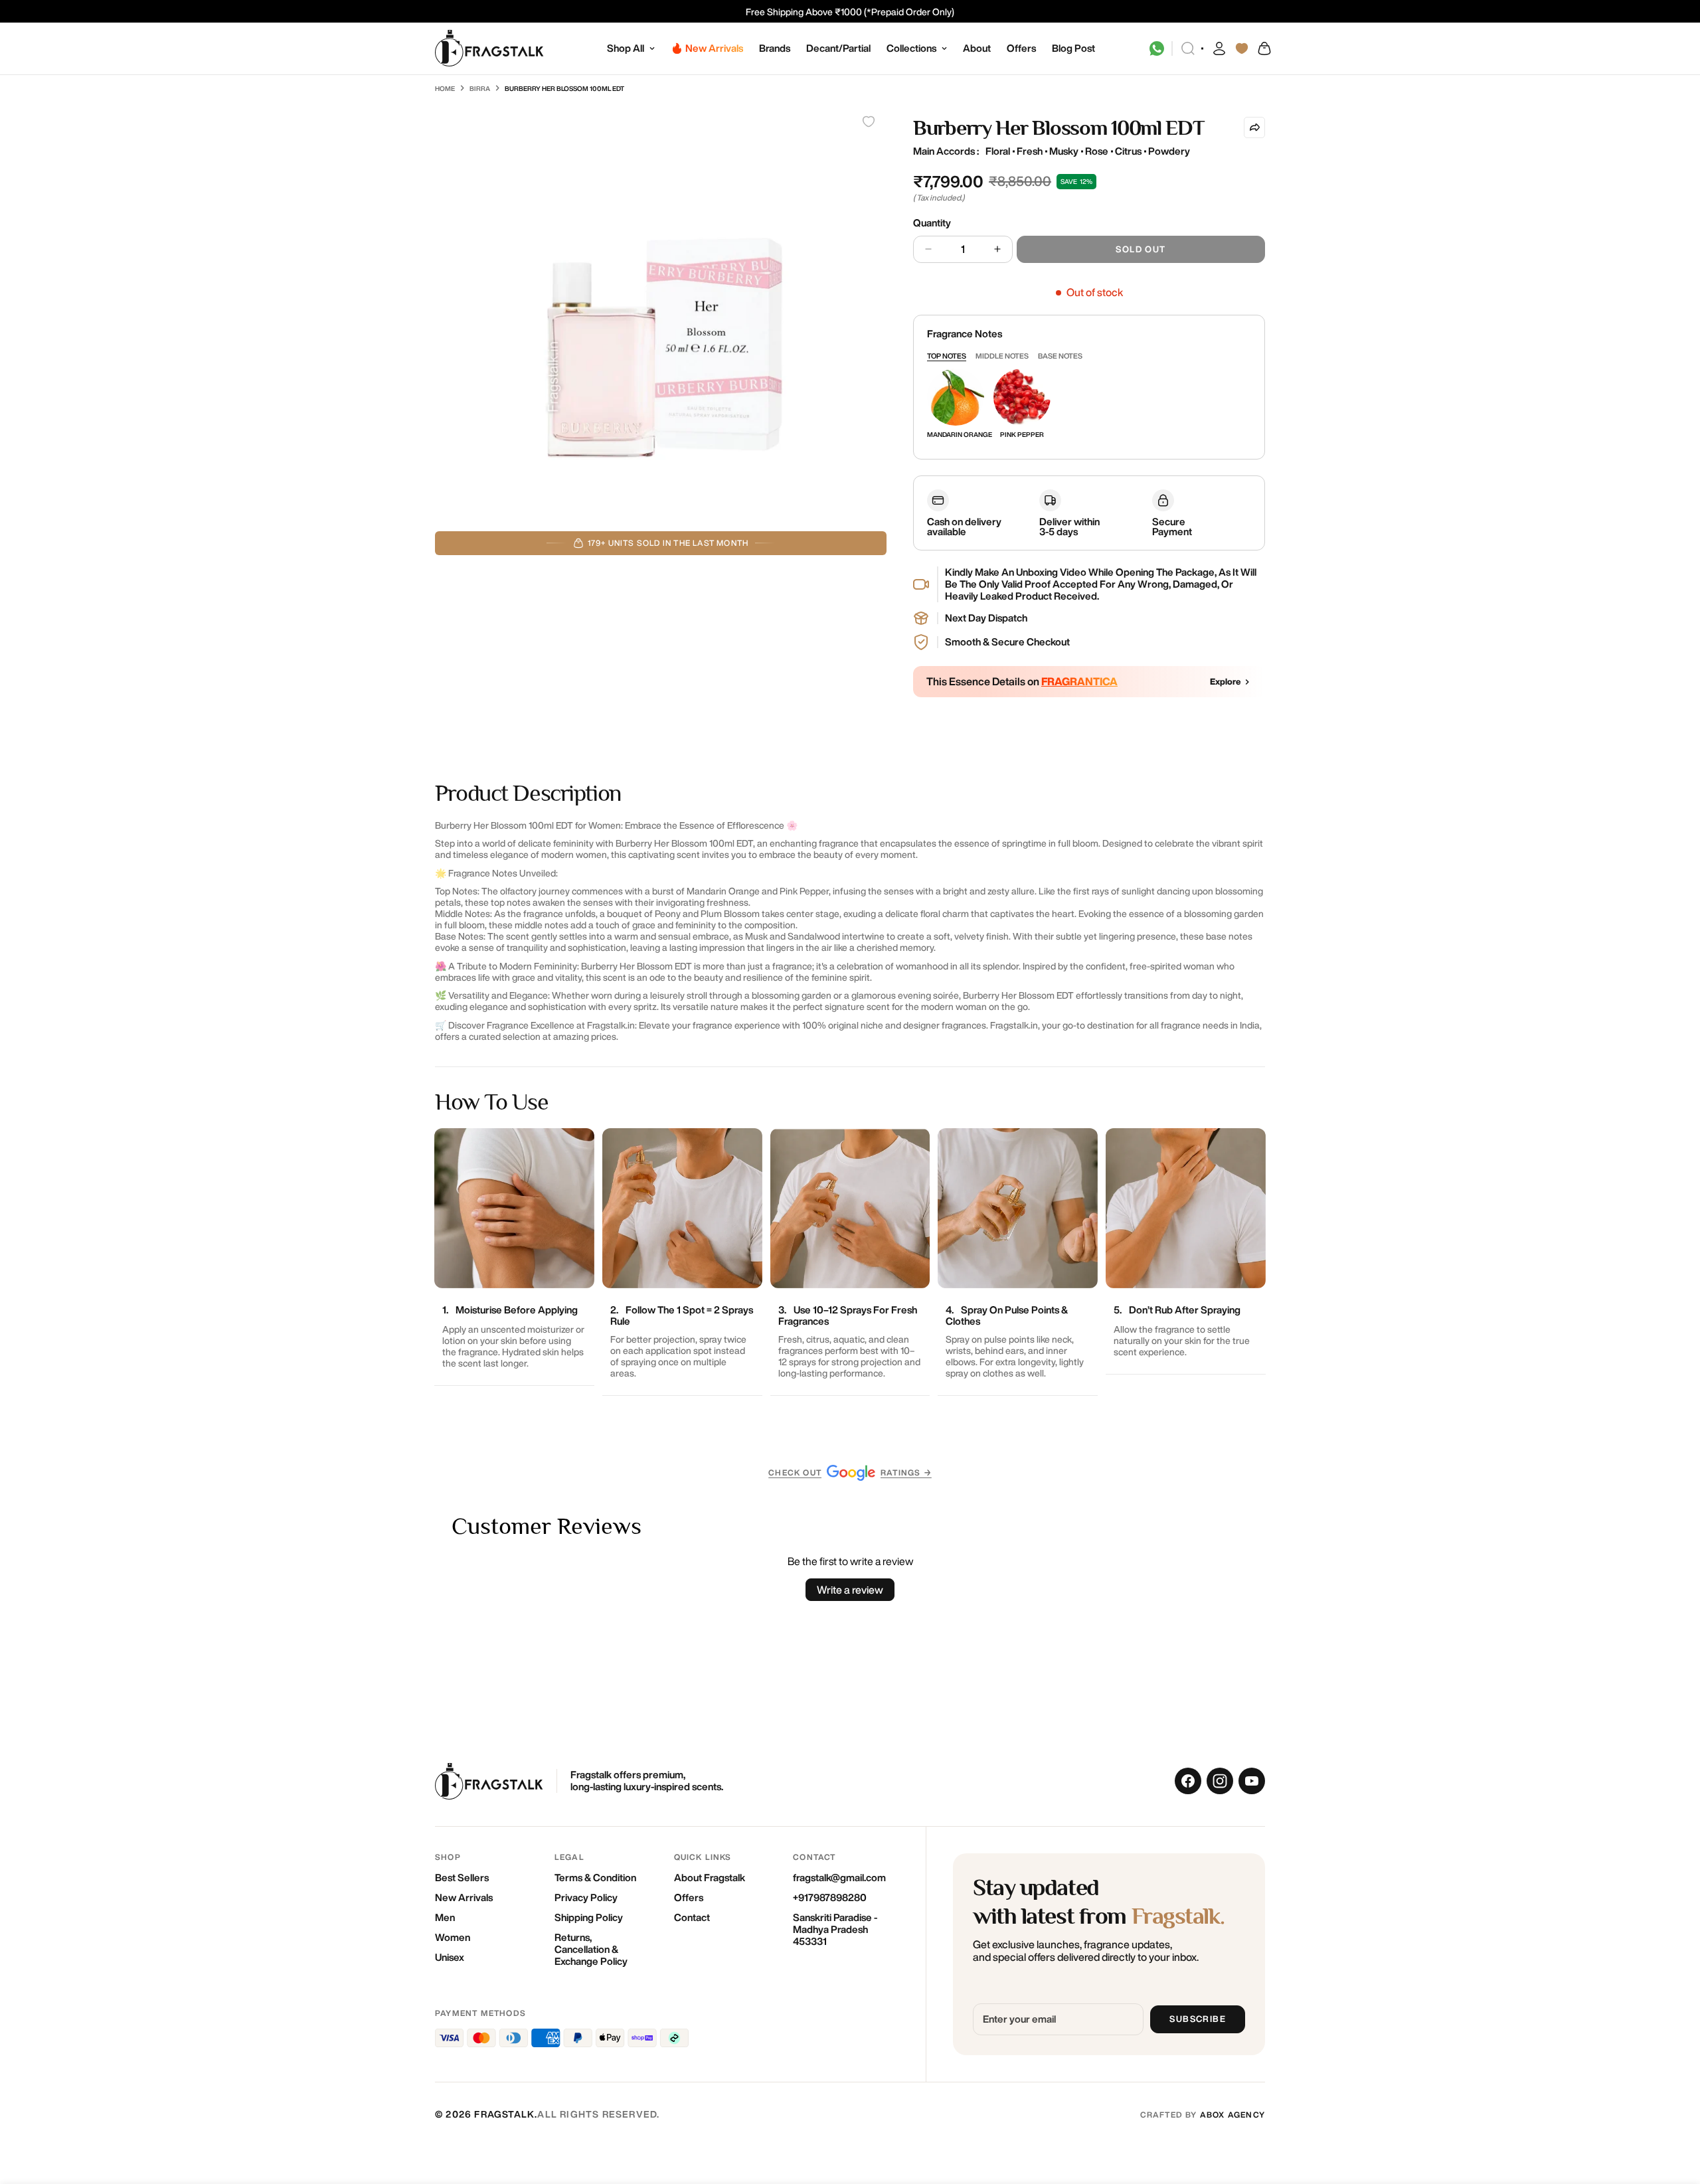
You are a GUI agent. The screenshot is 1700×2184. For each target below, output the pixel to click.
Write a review (850, 1590)
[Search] (1188, 48)
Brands (775, 48)
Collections (911, 48)
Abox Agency (1232, 2115)
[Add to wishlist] (869, 122)
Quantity (932, 223)
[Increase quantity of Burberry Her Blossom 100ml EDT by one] (997, 249)
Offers (1021, 48)
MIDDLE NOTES (1002, 356)
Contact (692, 1917)
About (977, 48)
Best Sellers (462, 1878)
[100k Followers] (1220, 1781)
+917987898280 (830, 1897)
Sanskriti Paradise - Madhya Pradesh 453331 (835, 1929)
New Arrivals (464, 1897)
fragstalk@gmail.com (839, 1878)
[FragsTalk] (490, 49)
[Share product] (1254, 127)
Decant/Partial (838, 48)
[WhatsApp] (1157, 48)
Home (445, 88)
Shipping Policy (589, 1917)
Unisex (450, 1957)
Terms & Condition (595, 1878)
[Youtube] (1252, 1781)
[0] (1264, 48)
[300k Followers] (1188, 1781)
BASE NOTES (1060, 356)
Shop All (626, 48)
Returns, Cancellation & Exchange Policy (591, 1949)
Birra (480, 88)
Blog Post (1073, 48)
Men (445, 1917)
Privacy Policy (586, 1897)
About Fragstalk (710, 1878)
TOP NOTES (947, 356)
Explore (1226, 682)
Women (453, 1937)
